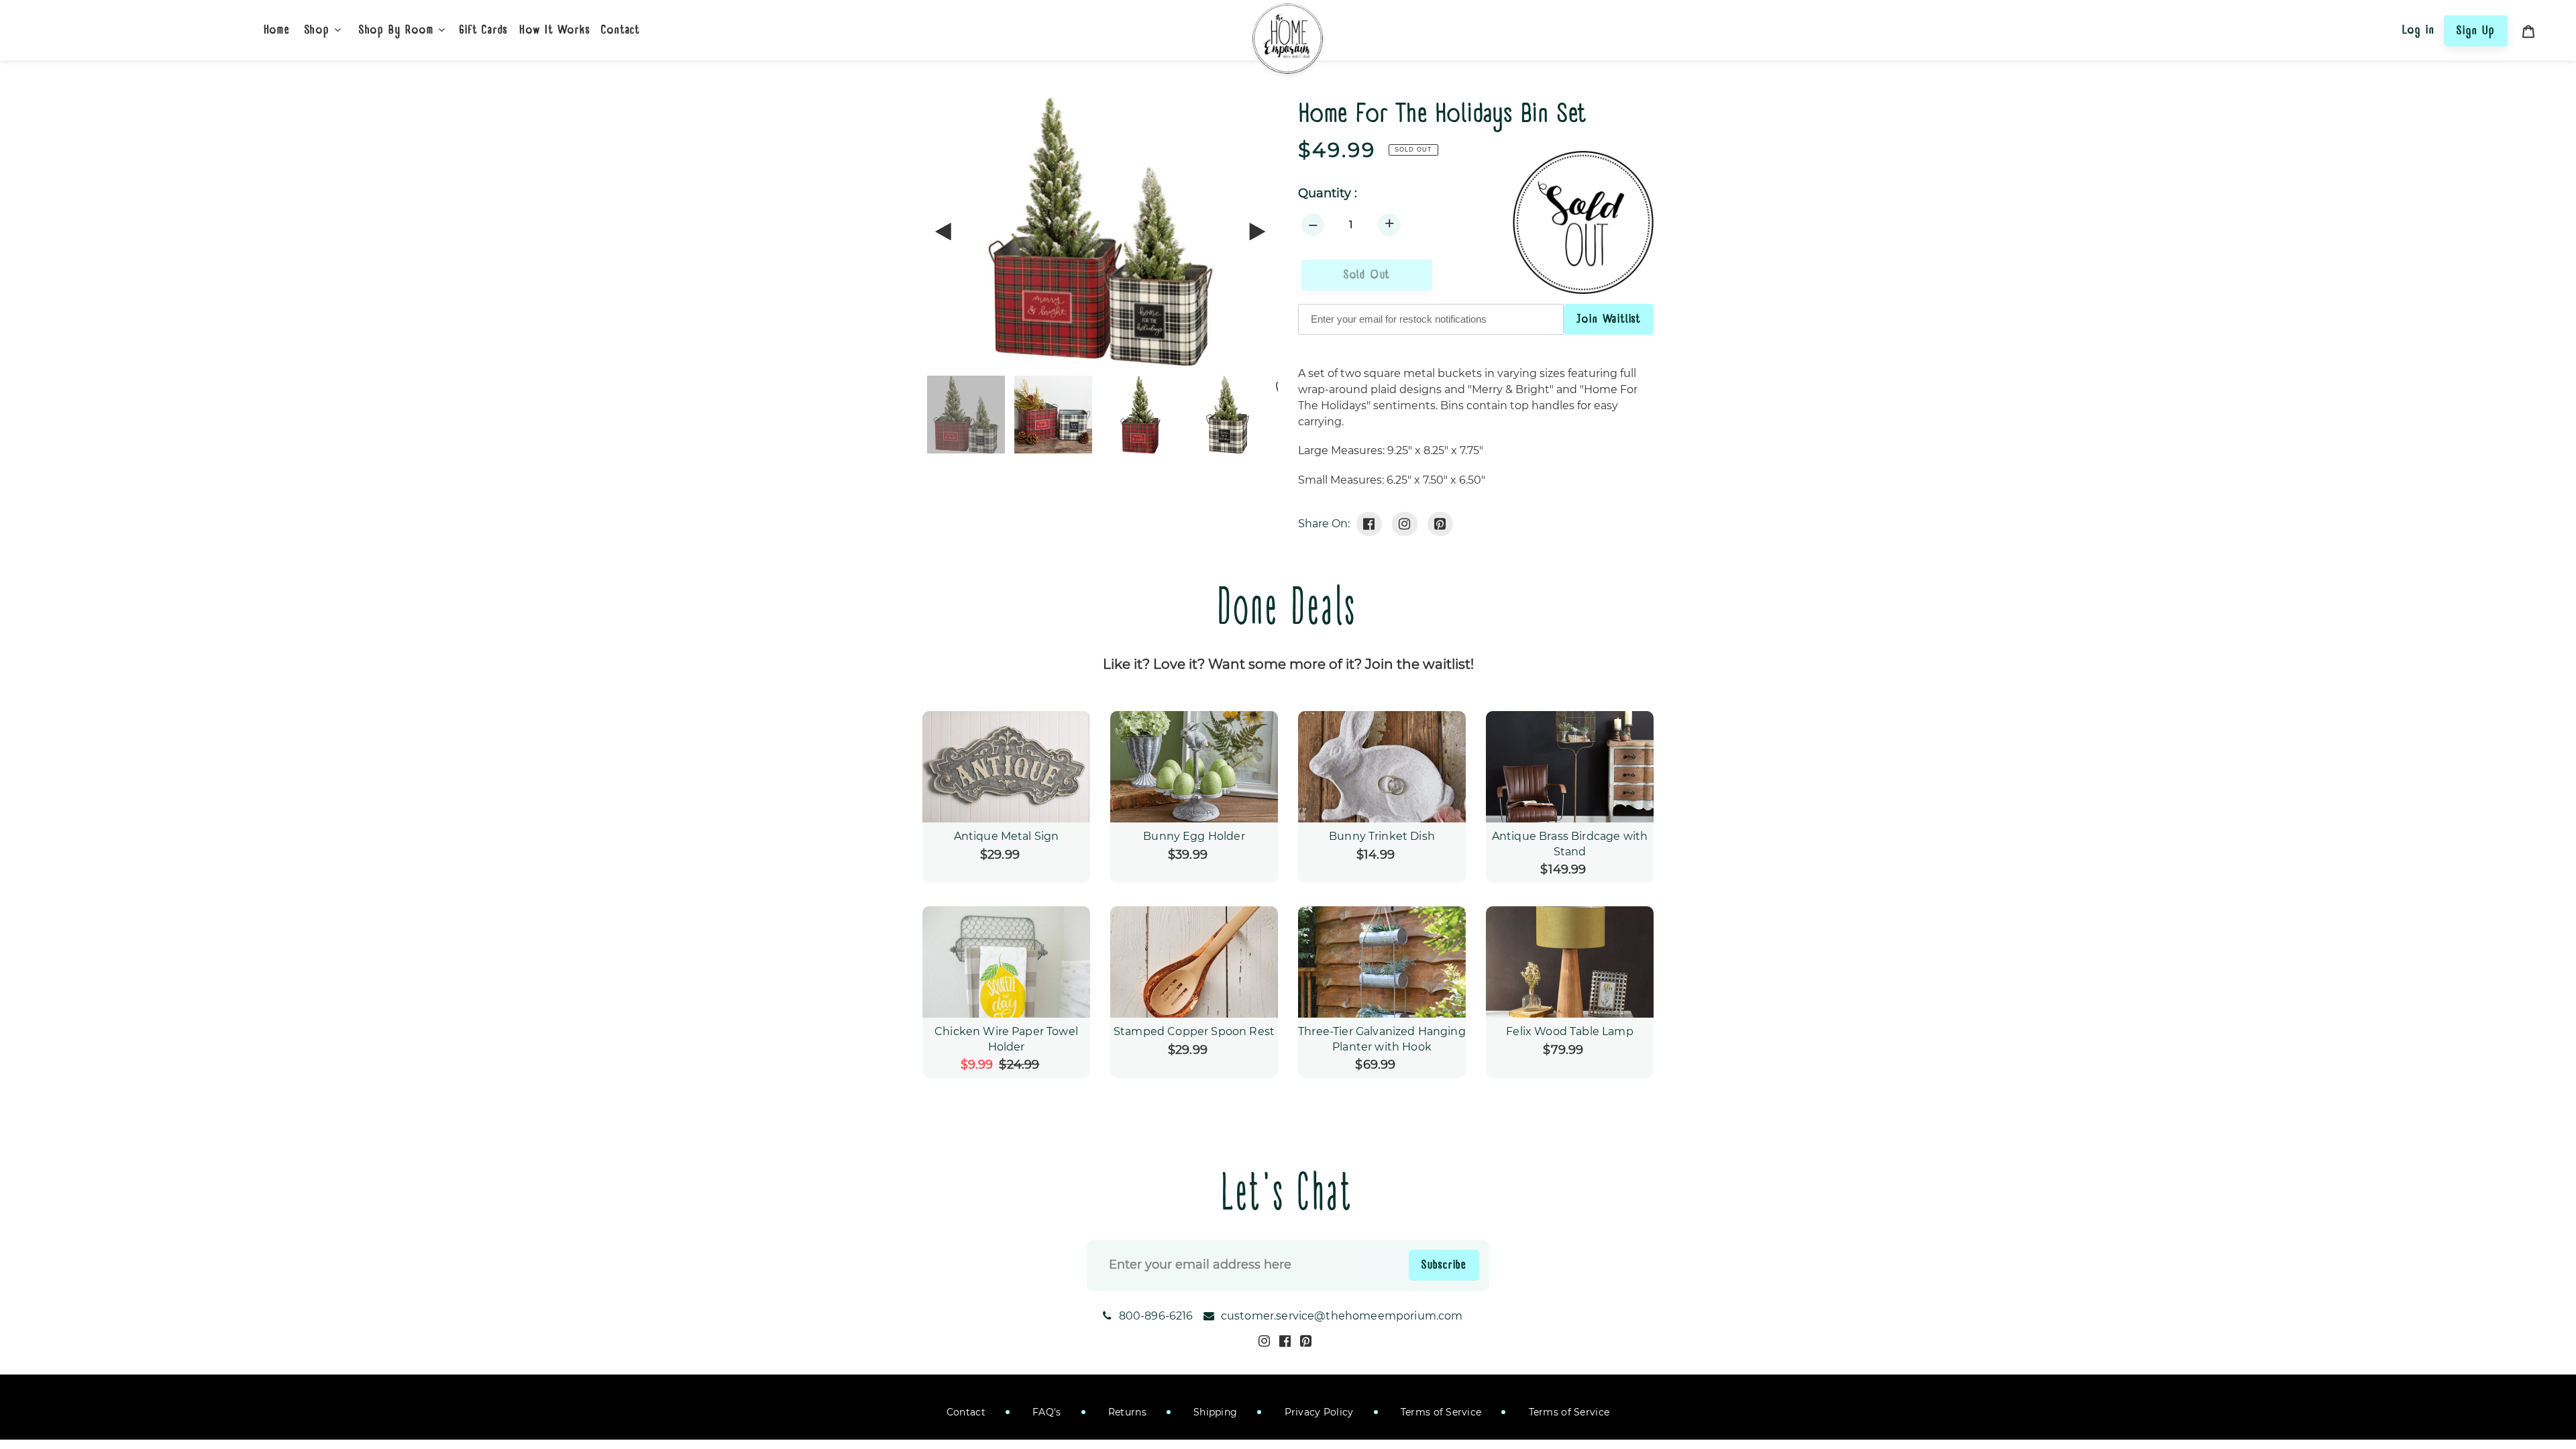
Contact (966, 1412)
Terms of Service (1440, 1412)
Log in (2419, 30)
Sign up (2476, 30)
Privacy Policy (1317, 1412)
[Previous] (944, 231)
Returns (1126, 1412)
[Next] (1256, 231)
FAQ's (1045, 1412)
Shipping (1214, 1412)
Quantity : (1328, 194)
